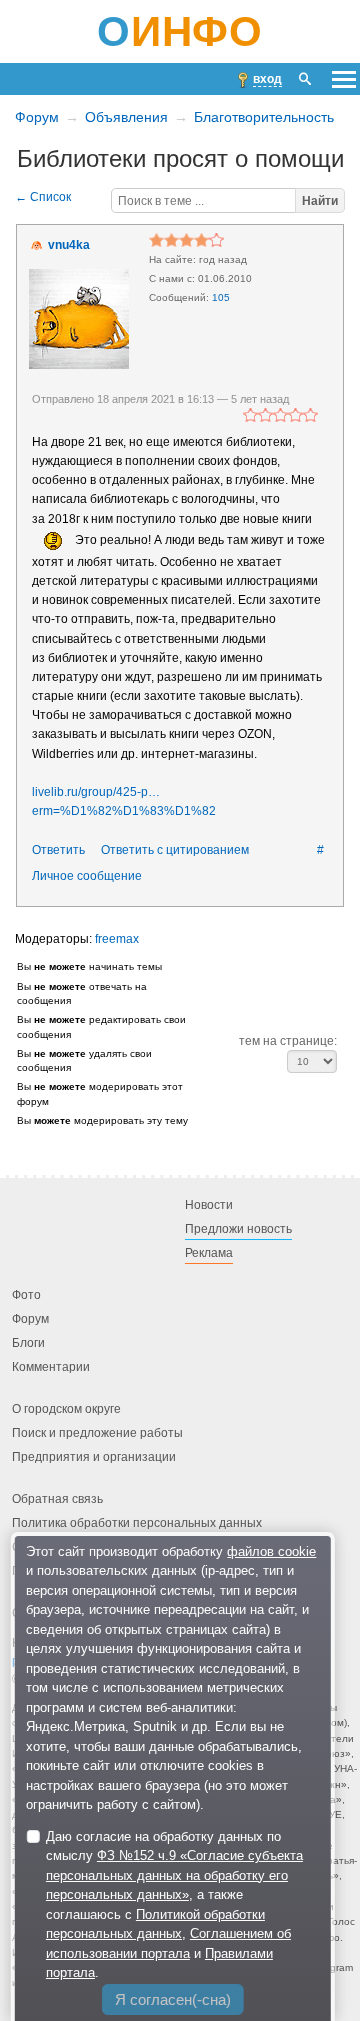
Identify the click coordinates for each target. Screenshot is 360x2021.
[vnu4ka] (79, 319)
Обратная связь (57, 1499)
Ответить (58, 850)
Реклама (209, 1253)
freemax (117, 939)
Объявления (126, 117)
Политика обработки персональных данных (137, 1523)
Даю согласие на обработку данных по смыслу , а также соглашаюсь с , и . (174, 1905)
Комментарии (51, 1367)
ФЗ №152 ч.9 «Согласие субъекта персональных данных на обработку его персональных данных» (174, 1875)
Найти (320, 201)
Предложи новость (238, 1229)
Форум (37, 117)
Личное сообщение (87, 876)
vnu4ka (69, 245)
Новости (209, 1205)
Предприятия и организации (94, 1457)
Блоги (28, 1343)
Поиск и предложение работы (97, 1433)
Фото (26, 1295)
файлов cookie (271, 1551)
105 (221, 297)
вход (267, 79)
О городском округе (66, 1409)
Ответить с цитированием (175, 850)
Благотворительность (264, 117)
